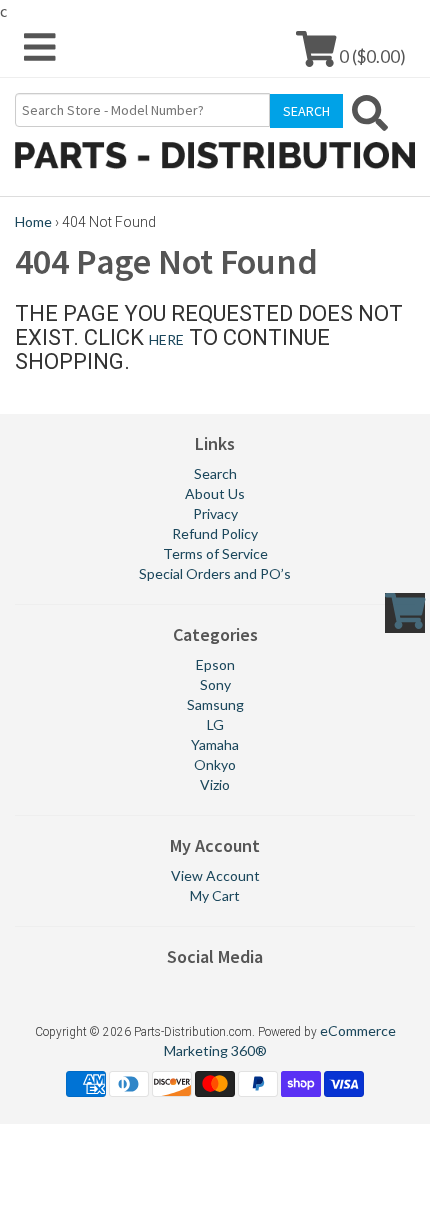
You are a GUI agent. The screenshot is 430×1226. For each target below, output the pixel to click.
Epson (215, 664)
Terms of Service (215, 553)
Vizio (215, 784)
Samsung (215, 704)
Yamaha (215, 744)
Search (215, 473)
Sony (215, 684)
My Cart (215, 895)
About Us (215, 493)
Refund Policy (215, 533)
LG (215, 724)
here (166, 339)
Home (33, 221)
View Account (215, 875)
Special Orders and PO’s (215, 573)
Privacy (215, 513)
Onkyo (215, 764)
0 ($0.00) (371, 55)
